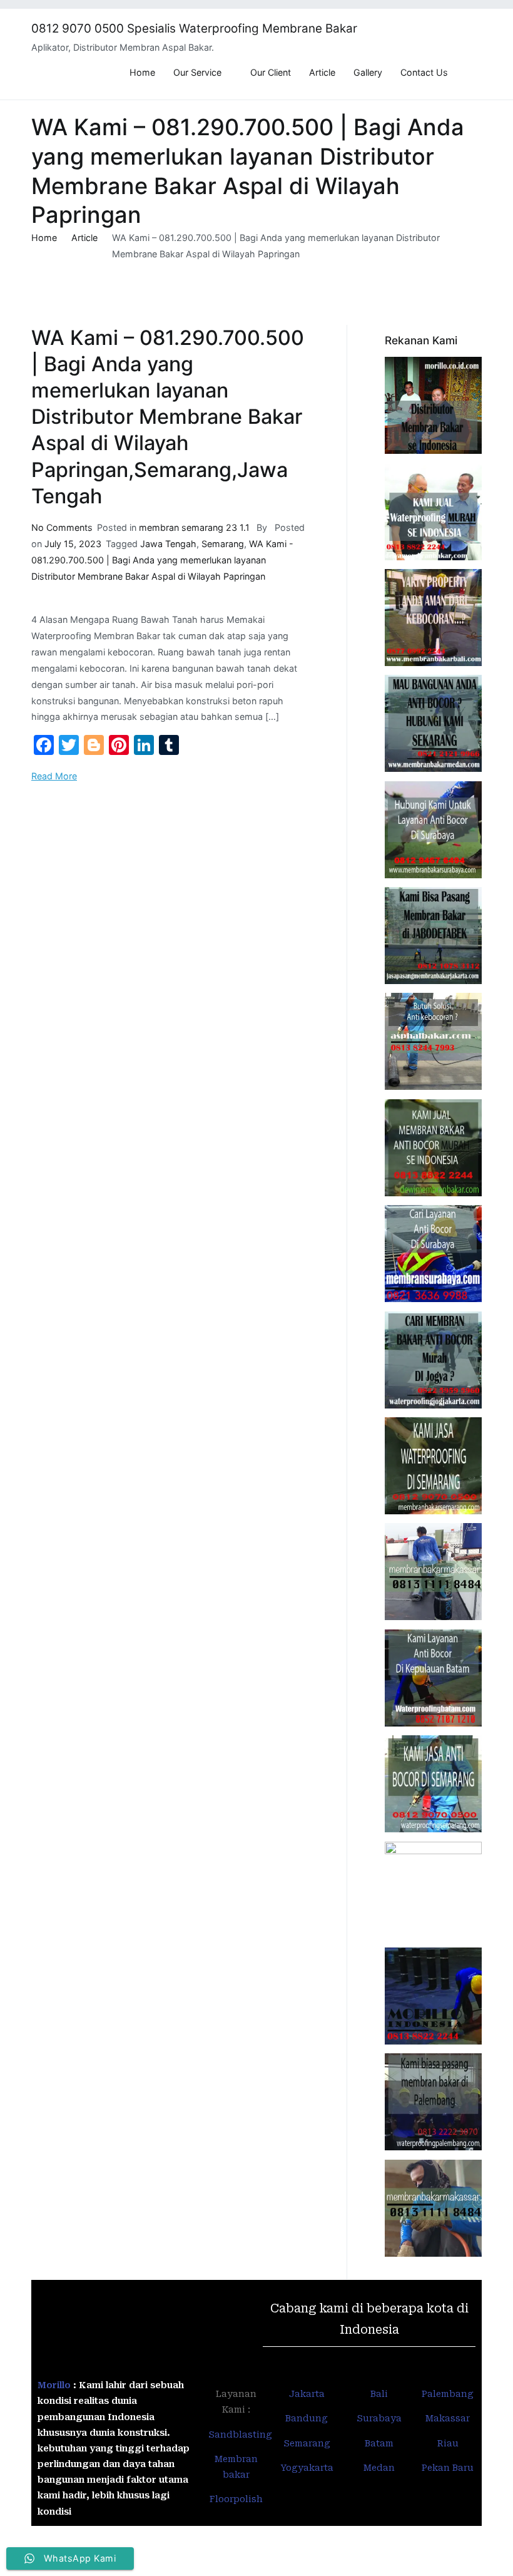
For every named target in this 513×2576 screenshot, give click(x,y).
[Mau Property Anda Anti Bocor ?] (433, 1890)
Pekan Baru (448, 2468)
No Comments (62, 527)
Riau (448, 2443)
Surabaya (379, 2418)
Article (322, 72)
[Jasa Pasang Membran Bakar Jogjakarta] (433, 1360)
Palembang (448, 2394)
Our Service (197, 72)
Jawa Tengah (168, 544)
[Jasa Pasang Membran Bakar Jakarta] (433, 936)
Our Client (271, 72)
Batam (379, 2443)
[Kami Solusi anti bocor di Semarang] (433, 1784)
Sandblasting (241, 2435)
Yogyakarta (307, 2468)
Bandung (307, 2418)
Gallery (368, 72)
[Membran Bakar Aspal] (433, 512)
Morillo (54, 2385)
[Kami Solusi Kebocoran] (433, 1041)
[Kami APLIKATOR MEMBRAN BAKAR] (433, 1148)
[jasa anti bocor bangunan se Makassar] (433, 2208)
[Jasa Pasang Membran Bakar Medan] (433, 723)
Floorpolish (236, 2499)
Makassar (448, 2418)
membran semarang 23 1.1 (194, 527)
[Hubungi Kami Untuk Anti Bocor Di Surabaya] (433, 830)
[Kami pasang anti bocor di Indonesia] (433, 1996)
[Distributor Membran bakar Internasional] (433, 405)
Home (142, 72)
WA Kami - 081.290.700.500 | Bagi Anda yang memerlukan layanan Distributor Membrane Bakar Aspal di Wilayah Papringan (162, 560)
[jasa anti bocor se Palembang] (433, 2102)
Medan (379, 2468)
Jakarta (307, 2394)
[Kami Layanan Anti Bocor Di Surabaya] (433, 1254)
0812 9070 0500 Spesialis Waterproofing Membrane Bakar (194, 28)
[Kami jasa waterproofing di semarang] (433, 1466)
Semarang (223, 544)
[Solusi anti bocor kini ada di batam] (433, 1678)
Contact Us (424, 72)
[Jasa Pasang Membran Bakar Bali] (433, 618)
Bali (379, 2394)
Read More (54, 776)
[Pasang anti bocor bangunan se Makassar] (433, 1572)
